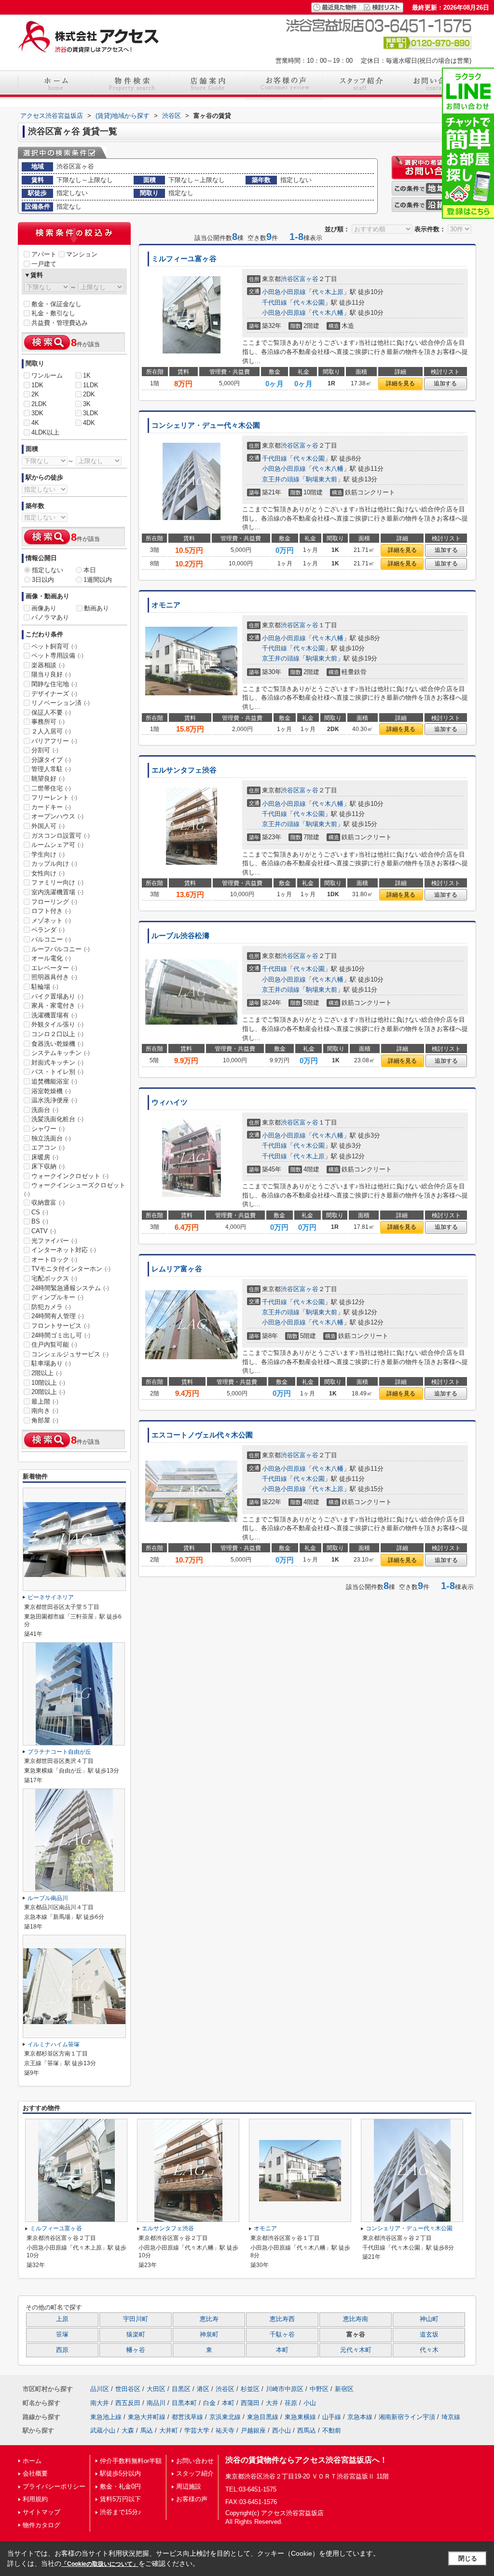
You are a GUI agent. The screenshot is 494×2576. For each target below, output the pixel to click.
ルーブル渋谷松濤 (180, 936)
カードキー (51, 807)
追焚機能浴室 (54, 1081)
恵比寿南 (356, 2319)
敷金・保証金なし (56, 304)
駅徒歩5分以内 (120, 2473)
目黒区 (181, 2389)
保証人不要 (51, 712)
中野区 (319, 2389)
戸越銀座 (253, 2430)
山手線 (332, 2417)
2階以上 (47, 1373)
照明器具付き (54, 977)
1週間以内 (98, 580)
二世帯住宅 (51, 788)
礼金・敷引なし (53, 313)
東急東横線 (300, 2417)
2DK (89, 394)
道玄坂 (429, 2335)
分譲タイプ (51, 760)
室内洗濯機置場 (57, 892)
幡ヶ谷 (136, 2350)
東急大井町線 (147, 2417)
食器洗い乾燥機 (57, 1044)
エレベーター (54, 968)
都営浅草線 (187, 2417)
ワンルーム (47, 375)
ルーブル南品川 (48, 1898)
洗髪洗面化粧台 (57, 1119)
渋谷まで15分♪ (121, 2512)
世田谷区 (128, 2389)
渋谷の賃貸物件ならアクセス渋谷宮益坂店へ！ (306, 2460)
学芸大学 (197, 2430)
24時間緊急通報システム (70, 1288)
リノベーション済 (61, 703)
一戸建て (44, 264)
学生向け (48, 854)
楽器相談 (48, 665)
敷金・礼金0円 (120, 2486)
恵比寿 (209, 2319)
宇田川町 (136, 2319)
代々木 (429, 2350)
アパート (44, 254)
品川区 (100, 2389)
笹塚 (62, 2335)
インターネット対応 (64, 1250)
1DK (37, 385)
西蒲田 (250, 2403)
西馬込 (307, 2430)
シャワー (48, 1129)
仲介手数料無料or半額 (131, 2461)
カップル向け (54, 864)
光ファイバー (54, 1241)
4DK (89, 423)
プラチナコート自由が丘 (59, 1752)
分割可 (45, 750)
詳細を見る (400, 383)
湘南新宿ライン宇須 (407, 2417)
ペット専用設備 (57, 655)
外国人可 (48, 826)
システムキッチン (61, 1053)
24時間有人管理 (58, 1316)
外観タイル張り (57, 1024)
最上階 (45, 1401)
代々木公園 (309, 303)
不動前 (332, 2430)
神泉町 (209, 2335)
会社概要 (35, 2473)
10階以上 (48, 1383)
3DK (37, 413)
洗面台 (45, 1110)
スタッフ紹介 (195, 2473)
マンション (82, 254)
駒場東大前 (322, 479)
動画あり (96, 608)
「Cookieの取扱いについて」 (100, 2564)
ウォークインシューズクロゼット (75, 1189)
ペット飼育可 (54, 646)
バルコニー (51, 939)
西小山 (281, 2430)
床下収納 (48, 1166)
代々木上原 (328, 292)
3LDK (91, 413)
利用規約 (35, 2499)
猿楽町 (136, 2335)
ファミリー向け (57, 882)
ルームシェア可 (57, 845)
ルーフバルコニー (61, 949)
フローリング (54, 902)
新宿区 (344, 2389)
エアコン (48, 1147)
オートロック (54, 1260)
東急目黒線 (263, 2417)
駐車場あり (51, 1363)
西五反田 (128, 2403)
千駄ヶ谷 (282, 2335)
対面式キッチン (57, 1063)
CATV (44, 1231)
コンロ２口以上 (57, 1034)
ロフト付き (51, 911)
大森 (128, 2430)
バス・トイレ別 (57, 1072)
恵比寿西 (282, 2319)
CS (40, 1212)
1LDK (91, 385)
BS (40, 1221)
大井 (272, 2403)
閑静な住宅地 (54, 684)
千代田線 (274, 303)
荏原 (291, 2403)
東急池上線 (106, 2417)
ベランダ (48, 930)
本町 (282, 2350)
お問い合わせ (195, 2461)
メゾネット (51, 921)
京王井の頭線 (281, 479)
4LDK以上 (45, 432)
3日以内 (43, 580)
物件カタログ (41, 2525)
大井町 (169, 2430)
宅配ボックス (54, 1278)
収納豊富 (48, 1203)
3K (87, 404)
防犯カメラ (51, 1307)
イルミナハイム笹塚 (54, 2044)
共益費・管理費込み (60, 323)
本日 (90, 570)
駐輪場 (45, 987)
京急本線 (360, 2417)
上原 (62, 2319)
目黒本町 (184, 2403)
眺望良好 (48, 779)
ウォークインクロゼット (70, 1176)
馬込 (147, 2430)
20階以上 (48, 1392)
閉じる (468, 2558)
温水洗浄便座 (54, 1100)
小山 (310, 2403)
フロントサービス (61, 1326)
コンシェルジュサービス (70, 1354)
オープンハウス (57, 816)
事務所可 (48, 722)
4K (35, 423)
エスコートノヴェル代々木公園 (202, 1435)
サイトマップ (41, 2512)
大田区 (156, 2389)
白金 (209, 2403)
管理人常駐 (51, 769)
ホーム (32, 2461)
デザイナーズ (54, 694)
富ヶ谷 (309, 279)
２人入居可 (51, 731)
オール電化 (51, 958)
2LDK (39, 404)
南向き (45, 1411)
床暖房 (45, 1157)
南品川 (156, 2403)
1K (87, 375)
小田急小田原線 (284, 292)
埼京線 (451, 2417)
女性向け (48, 873)
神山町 (429, 2319)
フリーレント (54, 797)
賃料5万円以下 (120, 2499)
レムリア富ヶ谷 (177, 1269)
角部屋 (45, 1420)
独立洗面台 (51, 1138)
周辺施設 (189, 2486)
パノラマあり (50, 617)
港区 (203, 2389)
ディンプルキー (57, 1297)
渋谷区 (290, 279)
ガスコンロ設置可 (61, 836)
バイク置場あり (57, 996)
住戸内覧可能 (54, 1344)
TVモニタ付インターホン (71, 1269)
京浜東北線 (225, 2417)
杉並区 (250, 2389)
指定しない (48, 570)
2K (35, 394)
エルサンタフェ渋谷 (184, 770)
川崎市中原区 (285, 2389)
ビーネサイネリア (51, 1597)
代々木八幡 (328, 313)
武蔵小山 (103, 2430)
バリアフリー (54, 741)
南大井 (100, 2403)
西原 (62, 2350)
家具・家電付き (57, 1006)
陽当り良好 (51, 674)
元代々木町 (356, 2350)
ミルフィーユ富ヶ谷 (184, 259)
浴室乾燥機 (51, 1091)
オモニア (166, 605)
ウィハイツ (170, 1102)
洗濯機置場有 (54, 1015)
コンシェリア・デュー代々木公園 (206, 425)
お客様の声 (192, 2499)
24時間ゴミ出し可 (61, 1335)
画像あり (44, 608)
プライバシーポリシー (54, 2486)
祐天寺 (225, 2430)
